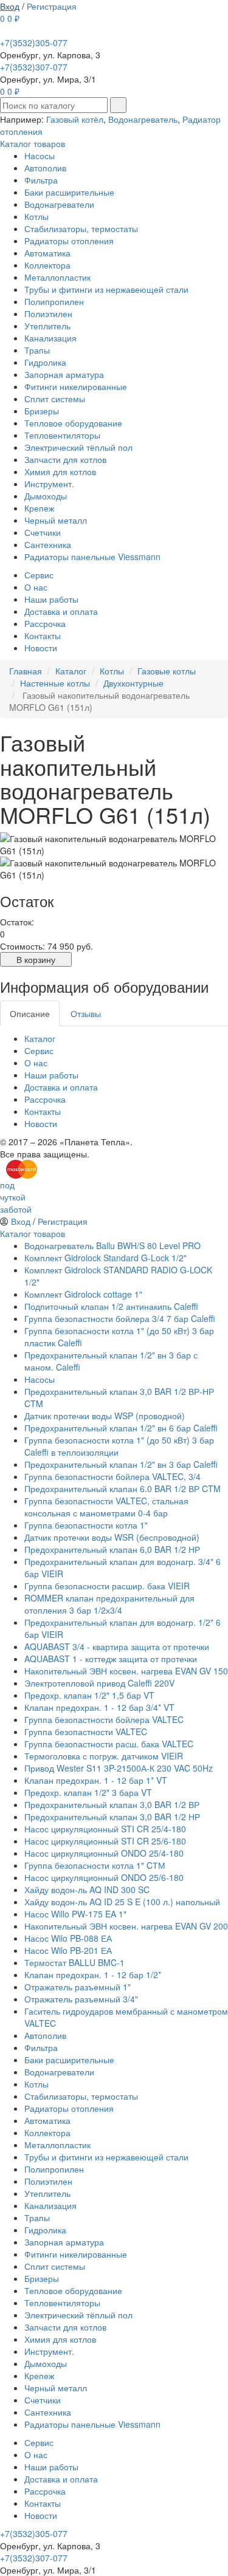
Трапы (37, 350)
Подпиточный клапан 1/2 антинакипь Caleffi (111, 1306)
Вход (10, 6)
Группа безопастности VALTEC (86, 1732)
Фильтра (41, 180)
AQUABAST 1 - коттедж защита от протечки (111, 1659)
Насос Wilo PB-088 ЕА (68, 1938)
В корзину (36, 959)
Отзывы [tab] (86, 1013)
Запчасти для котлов (65, 459)
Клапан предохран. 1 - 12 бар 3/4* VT (99, 1707)
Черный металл (56, 520)
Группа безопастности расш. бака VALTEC (109, 1744)
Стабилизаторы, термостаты (81, 228)
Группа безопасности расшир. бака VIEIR (107, 1586)
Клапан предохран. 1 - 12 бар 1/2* (93, 1975)
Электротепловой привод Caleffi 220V (99, 1683)
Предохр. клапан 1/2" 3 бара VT (88, 1792)
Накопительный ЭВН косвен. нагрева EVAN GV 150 (126, 1671)
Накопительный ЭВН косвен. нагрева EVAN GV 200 (126, 1926)
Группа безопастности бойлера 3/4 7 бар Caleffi (120, 1318)
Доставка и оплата (61, 611)
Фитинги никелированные (76, 386)
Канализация (50, 338)
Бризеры (42, 411)
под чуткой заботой (16, 1197)
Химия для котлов (60, 471)
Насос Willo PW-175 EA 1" (75, 1914)
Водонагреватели (59, 204)
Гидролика (45, 362)
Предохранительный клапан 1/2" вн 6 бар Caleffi (121, 1428)
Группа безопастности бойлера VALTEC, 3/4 (112, 1476)
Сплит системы (55, 399)
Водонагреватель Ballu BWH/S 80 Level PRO (112, 1245)
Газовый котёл (75, 119)
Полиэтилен (48, 313)
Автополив (45, 168)
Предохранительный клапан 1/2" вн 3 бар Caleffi (121, 1464)
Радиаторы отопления (69, 241)
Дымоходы (46, 496)
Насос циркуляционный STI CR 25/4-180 (105, 1829)
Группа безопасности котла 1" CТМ (95, 1865)
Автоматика (47, 253)
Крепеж (39, 508)
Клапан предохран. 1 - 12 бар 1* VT (96, 1780)
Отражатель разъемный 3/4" (81, 1999)
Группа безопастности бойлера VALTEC (104, 1719)
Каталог (40, 1038)
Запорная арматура (64, 374)
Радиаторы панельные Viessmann (92, 557)
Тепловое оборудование (73, 423)
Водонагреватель (143, 119)
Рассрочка (45, 623)
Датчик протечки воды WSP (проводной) (105, 1416)
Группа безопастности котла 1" (86, 1525)
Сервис (39, 575)
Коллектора (47, 265)
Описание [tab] (30, 1013)
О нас (36, 587)
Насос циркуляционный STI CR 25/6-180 (105, 1841)
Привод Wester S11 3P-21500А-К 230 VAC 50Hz (119, 1768)
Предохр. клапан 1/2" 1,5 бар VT (89, 1695)
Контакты (43, 635)
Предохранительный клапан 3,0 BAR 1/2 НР (112, 1817)
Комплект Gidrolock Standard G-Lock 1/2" (105, 1258)
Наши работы (51, 599)
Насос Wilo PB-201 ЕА (68, 1950)
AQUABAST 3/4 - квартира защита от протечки (117, 1646)
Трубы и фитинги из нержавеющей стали (106, 289)
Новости (41, 648)
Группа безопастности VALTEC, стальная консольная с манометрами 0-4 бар (106, 1507)
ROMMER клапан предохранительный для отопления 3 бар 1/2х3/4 (109, 1604)
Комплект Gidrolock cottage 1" (83, 1294)
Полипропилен (54, 301)
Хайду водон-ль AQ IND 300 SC (87, 1889)
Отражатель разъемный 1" (78, 1987)
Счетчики (43, 532)
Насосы (40, 156)
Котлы (36, 216)
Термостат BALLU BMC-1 (74, 1962)
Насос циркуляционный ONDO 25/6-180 (104, 1877)
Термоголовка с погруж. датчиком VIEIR (104, 1756)
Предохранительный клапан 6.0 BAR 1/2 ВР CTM (123, 1488)
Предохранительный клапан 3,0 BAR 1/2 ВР (112, 1804)
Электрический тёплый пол (78, 447)
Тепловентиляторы (62, 435)
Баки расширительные (69, 192)
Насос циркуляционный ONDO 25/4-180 (104, 1853)
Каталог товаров (33, 143)
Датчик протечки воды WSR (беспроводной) (112, 1537)
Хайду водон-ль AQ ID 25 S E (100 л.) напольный (122, 1902)
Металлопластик (57, 277)
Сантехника (48, 544)
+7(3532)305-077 (34, 43)
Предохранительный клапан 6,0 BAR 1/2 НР (112, 1549)
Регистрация (52, 6)
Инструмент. (49, 484)
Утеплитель (47, 326)
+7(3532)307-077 (34, 67)
